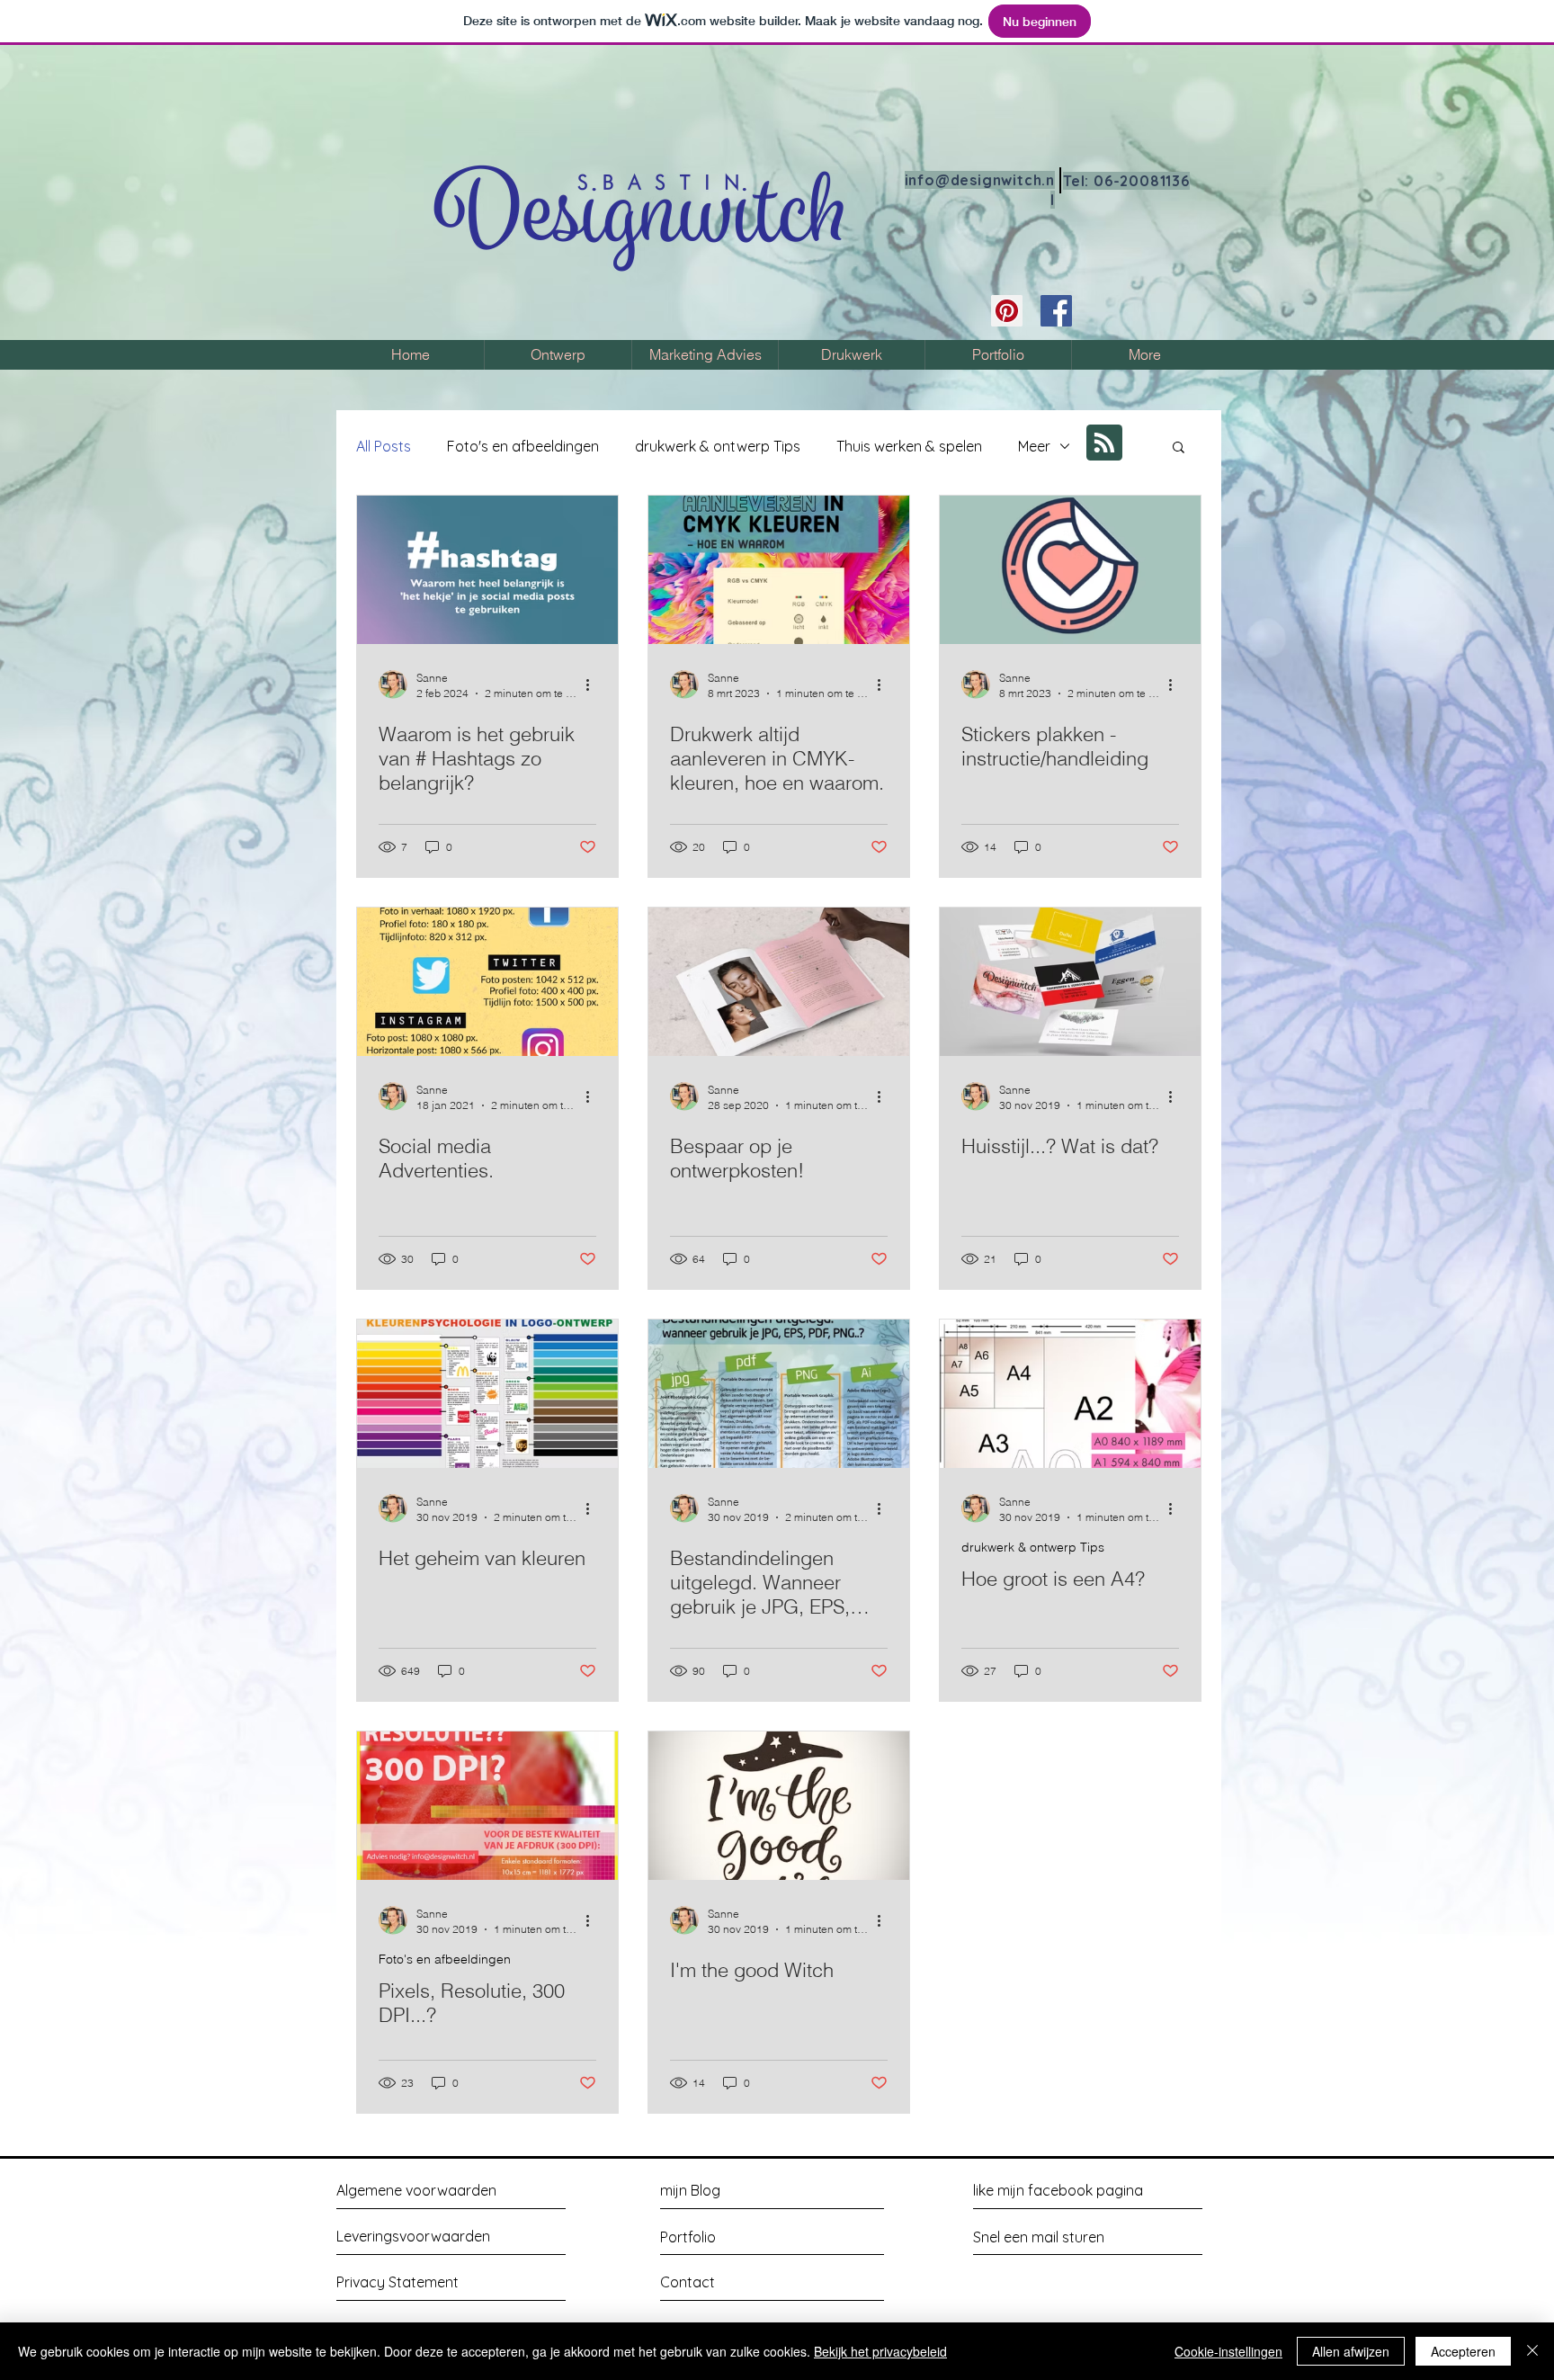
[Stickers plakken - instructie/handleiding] (1070, 570)
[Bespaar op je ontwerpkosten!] (779, 982)
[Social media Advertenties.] (487, 982)
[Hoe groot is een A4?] (1070, 1394)
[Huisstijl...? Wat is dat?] (1070, 982)
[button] (1179, 448)
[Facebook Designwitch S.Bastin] (1056, 311)
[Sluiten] (1532, 2351)
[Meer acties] (594, 684)
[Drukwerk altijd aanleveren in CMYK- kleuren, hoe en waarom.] (779, 570)
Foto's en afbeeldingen (523, 446)
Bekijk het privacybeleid (880, 2351)
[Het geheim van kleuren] (487, 1394)
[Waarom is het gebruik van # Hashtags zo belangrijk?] (487, 570)
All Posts (384, 446)
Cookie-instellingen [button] (1228, 2351)
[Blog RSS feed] (1104, 443)
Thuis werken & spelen (909, 446)
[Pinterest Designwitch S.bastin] (1007, 311)
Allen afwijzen (1351, 2351)
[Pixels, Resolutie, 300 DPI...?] (487, 1806)
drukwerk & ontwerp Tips (718, 446)
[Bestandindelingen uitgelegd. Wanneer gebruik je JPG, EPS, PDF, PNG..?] (779, 1394)
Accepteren (1463, 2351)
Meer (1034, 446)
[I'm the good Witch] (779, 1806)
